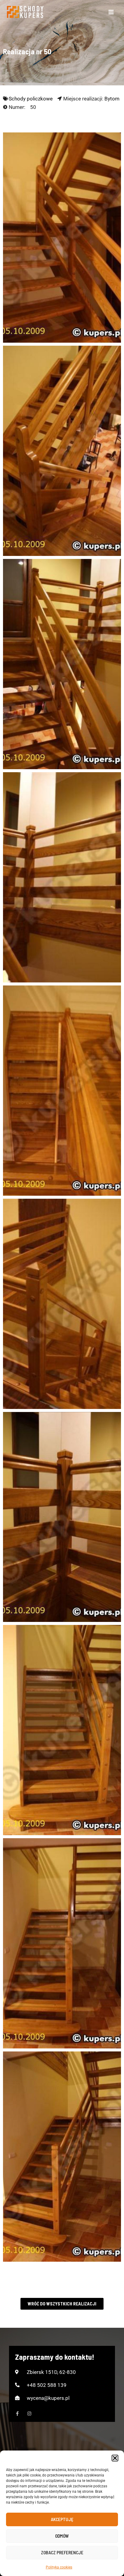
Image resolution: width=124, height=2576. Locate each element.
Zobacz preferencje (62, 2552)
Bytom (112, 99)
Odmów (62, 2536)
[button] (115, 2458)
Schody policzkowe (31, 99)
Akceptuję (62, 2519)
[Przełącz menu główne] (111, 12)
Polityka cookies (59, 2567)
